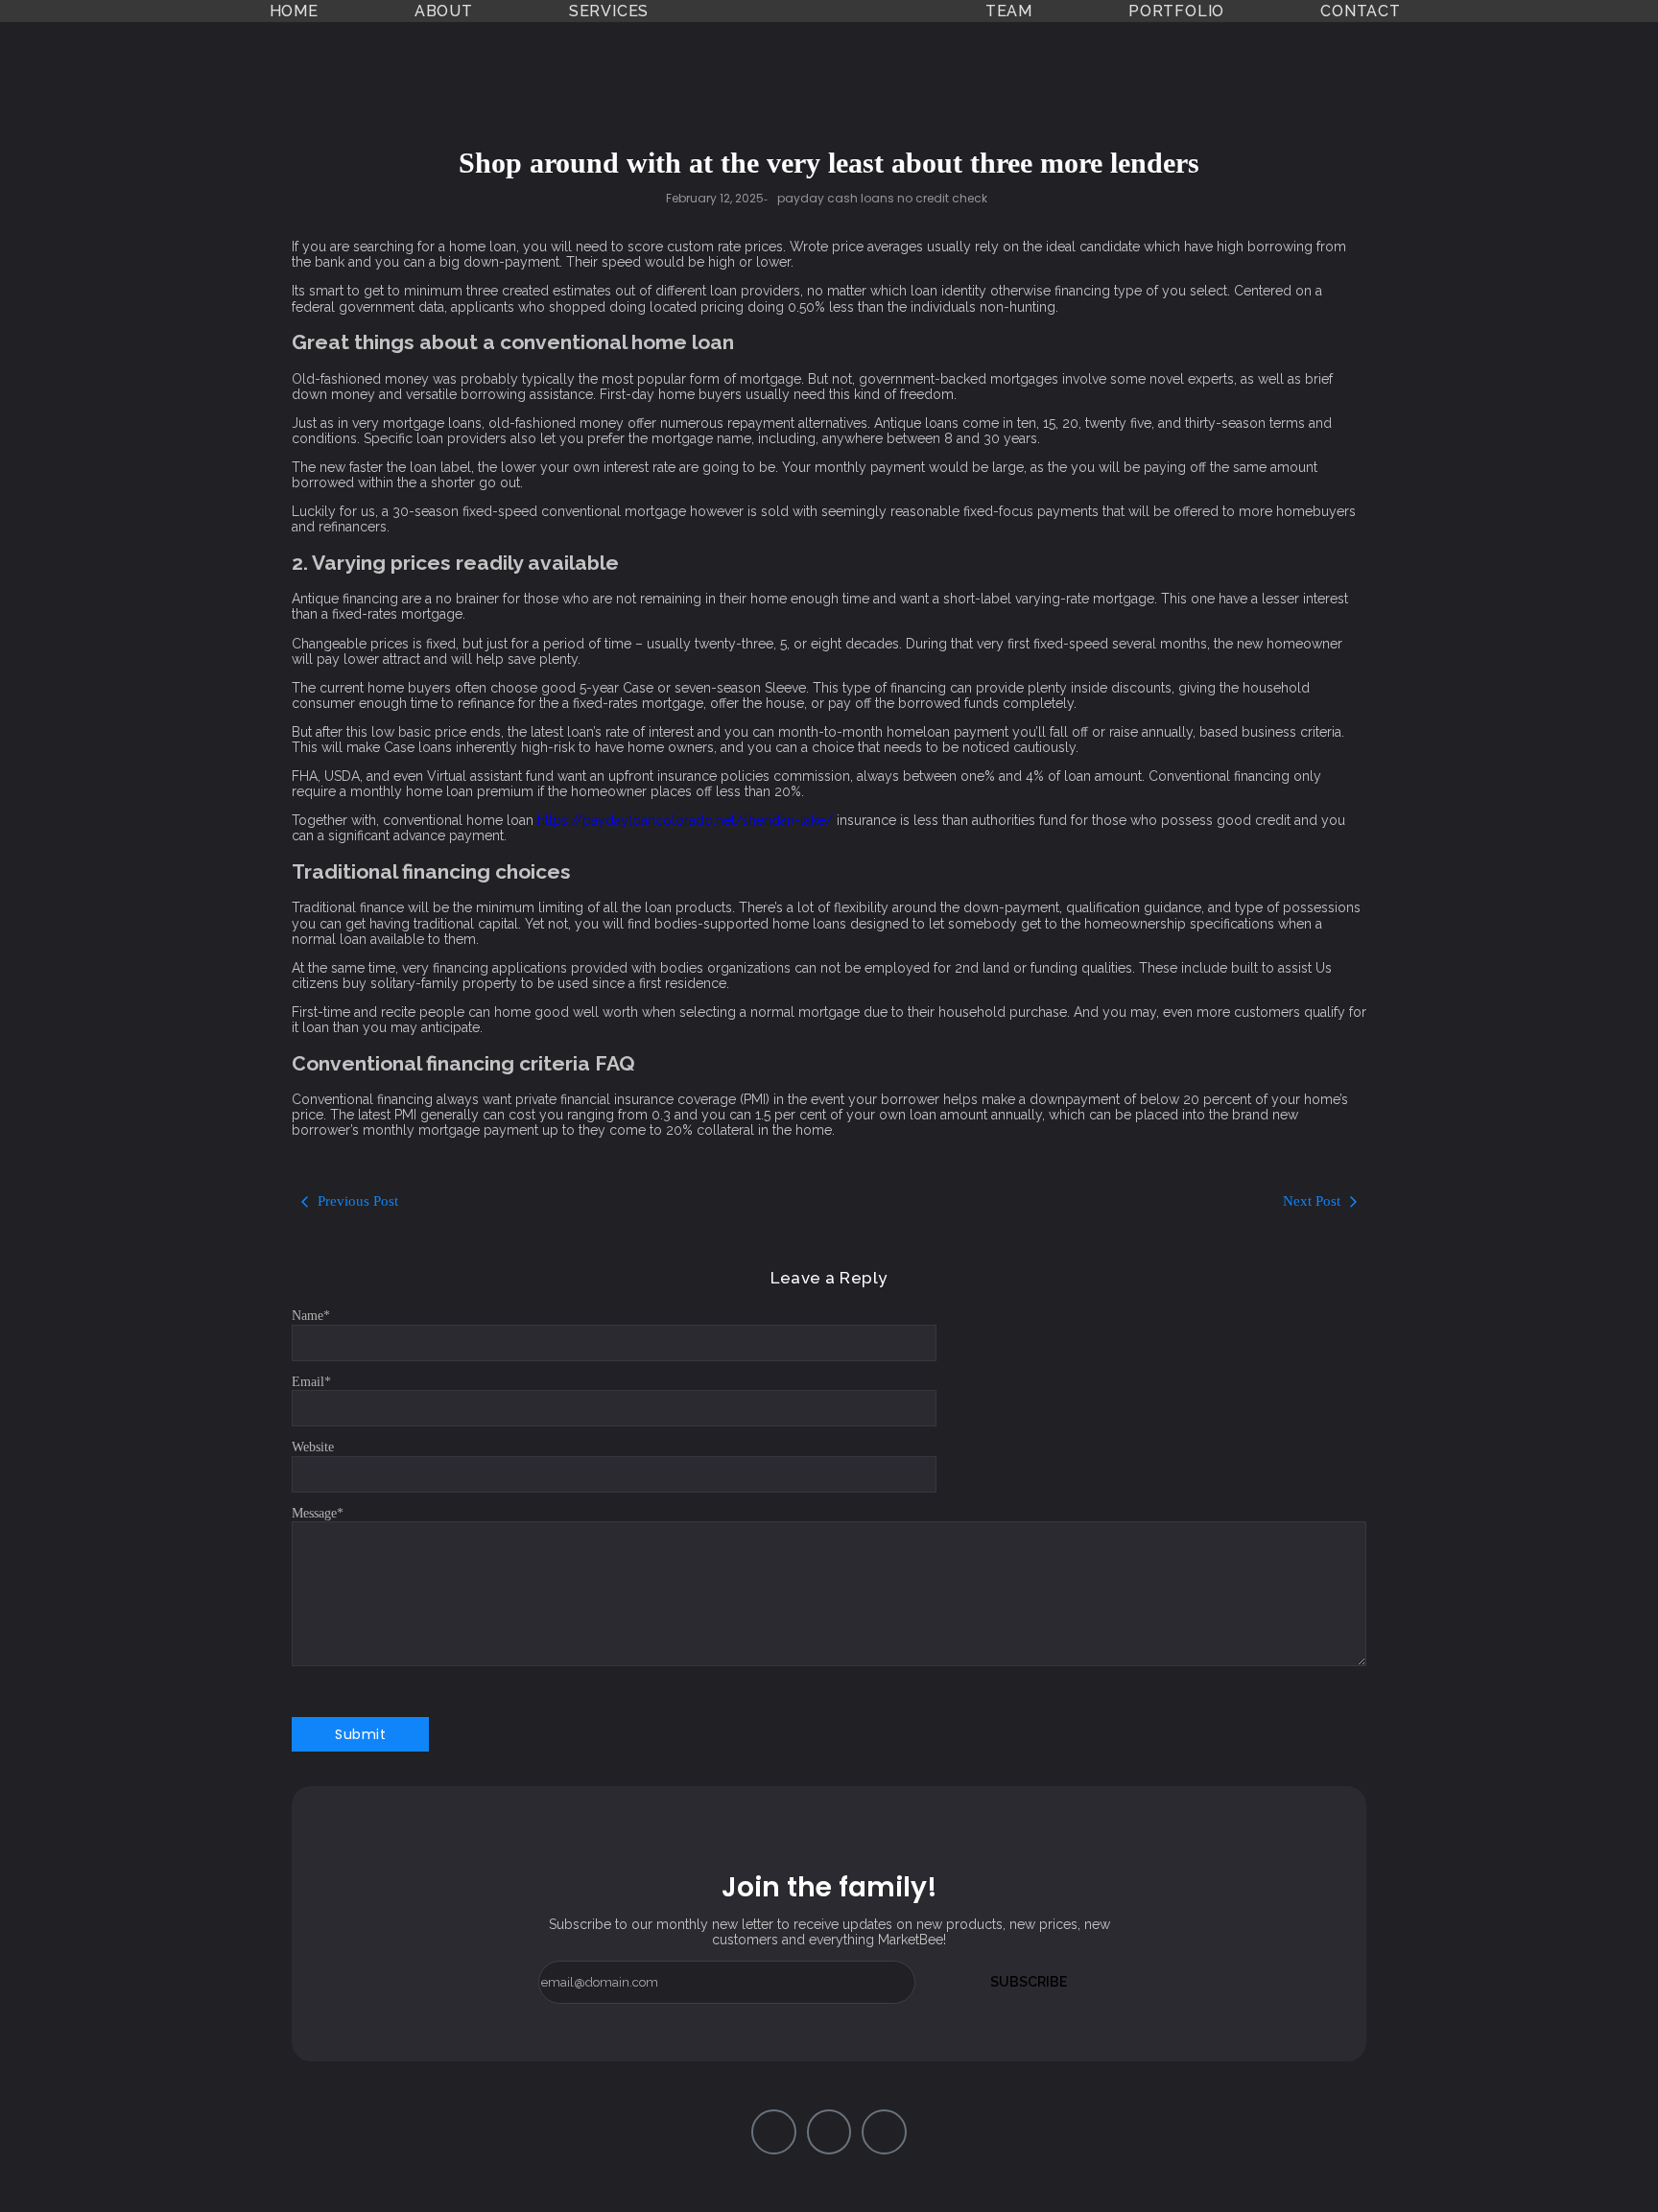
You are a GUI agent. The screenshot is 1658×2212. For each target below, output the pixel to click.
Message (318, 1513)
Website (313, 1447)
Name (311, 1316)
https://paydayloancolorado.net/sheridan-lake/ (685, 820)
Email (311, 1382)
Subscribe (1029, 1982)
